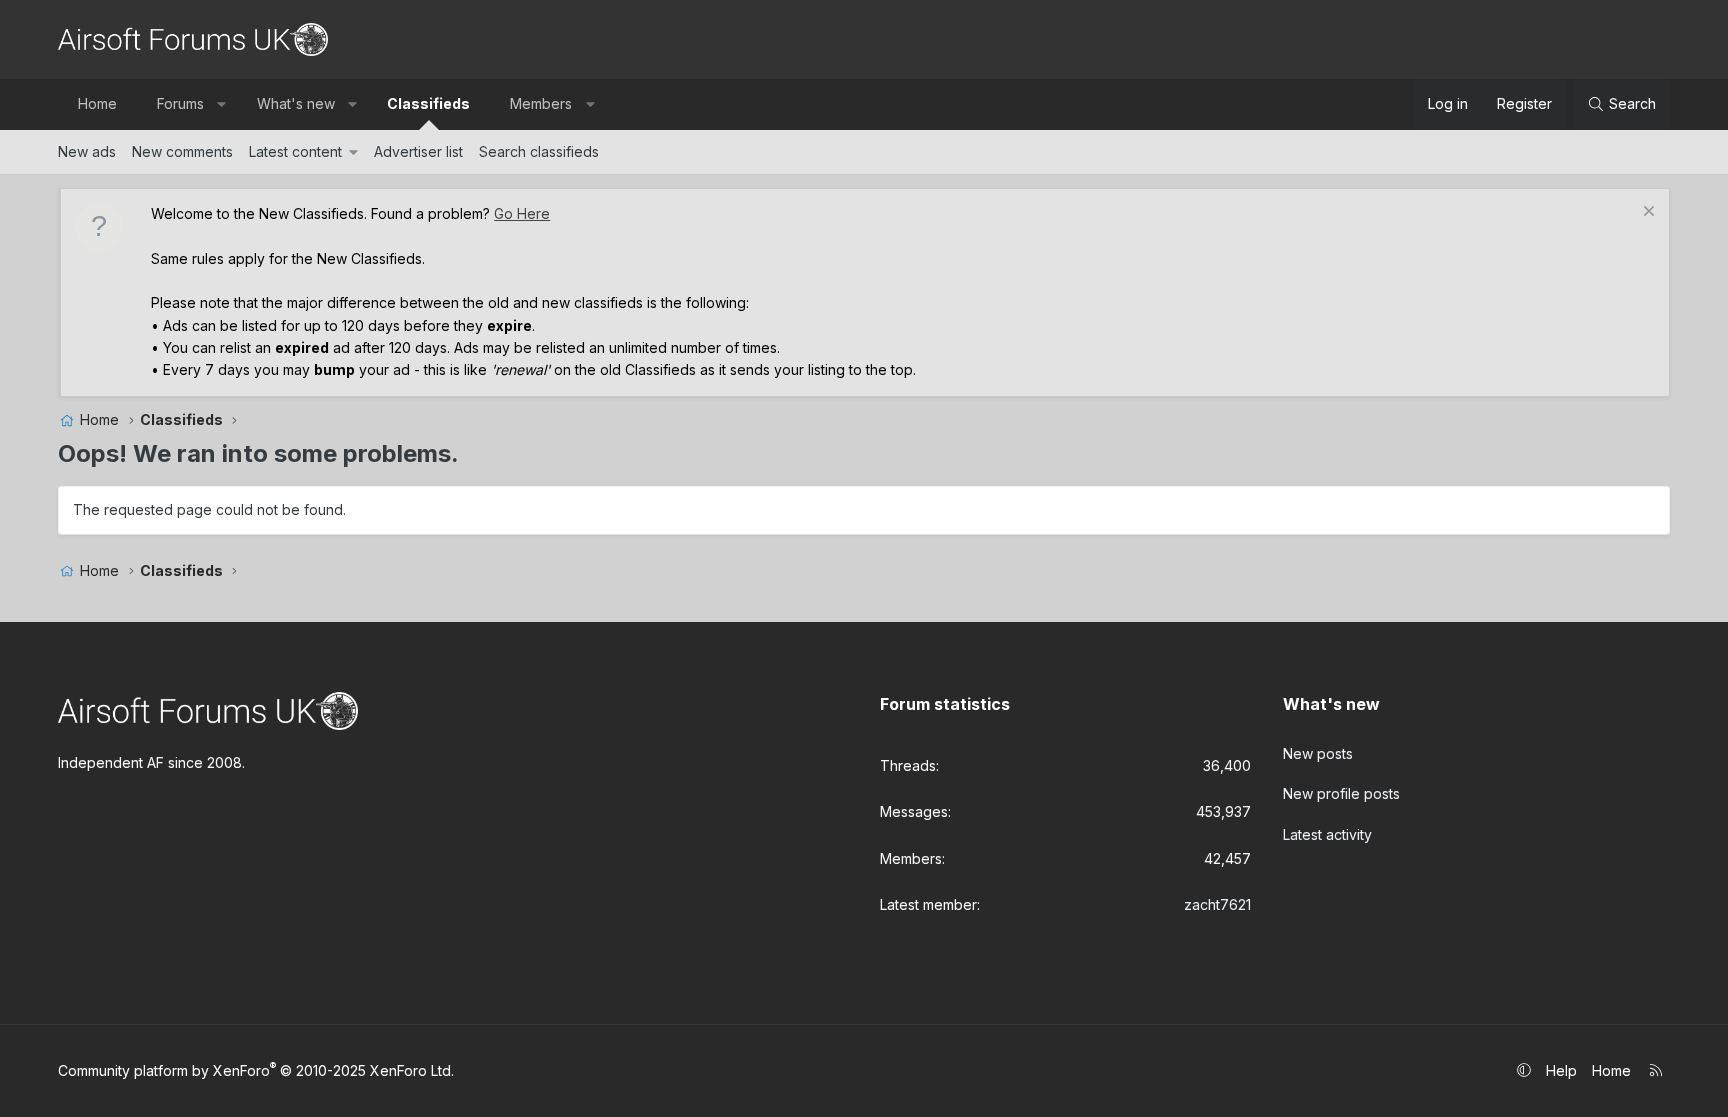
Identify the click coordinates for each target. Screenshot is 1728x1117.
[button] (222, 104)
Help (1561, 1070)
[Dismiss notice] (1646, 213)
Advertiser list (418, 151)
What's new (296, 103)
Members (541, 103)
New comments (182, 151)
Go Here (522, 213)
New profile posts (1341, 793)
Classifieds (428, 103)
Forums (180, 103)
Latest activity (1327, 834)
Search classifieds (539, 151)
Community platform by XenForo (256, 1070)
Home (97, 103)
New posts (1318, 753)
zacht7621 (1217, 904)
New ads (87, 151)
